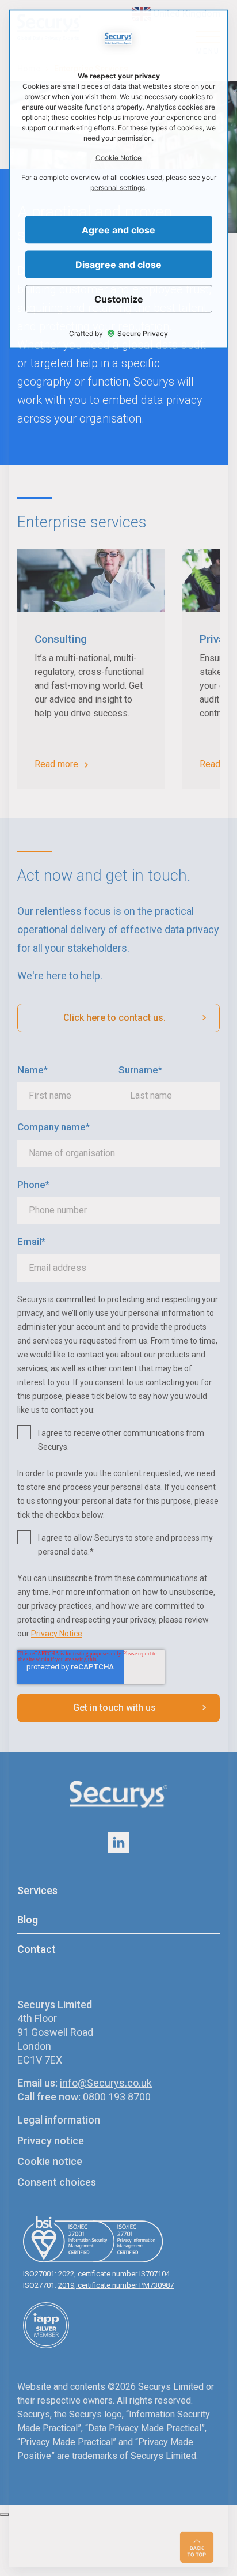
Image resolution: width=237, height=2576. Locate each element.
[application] (118, 1288)
